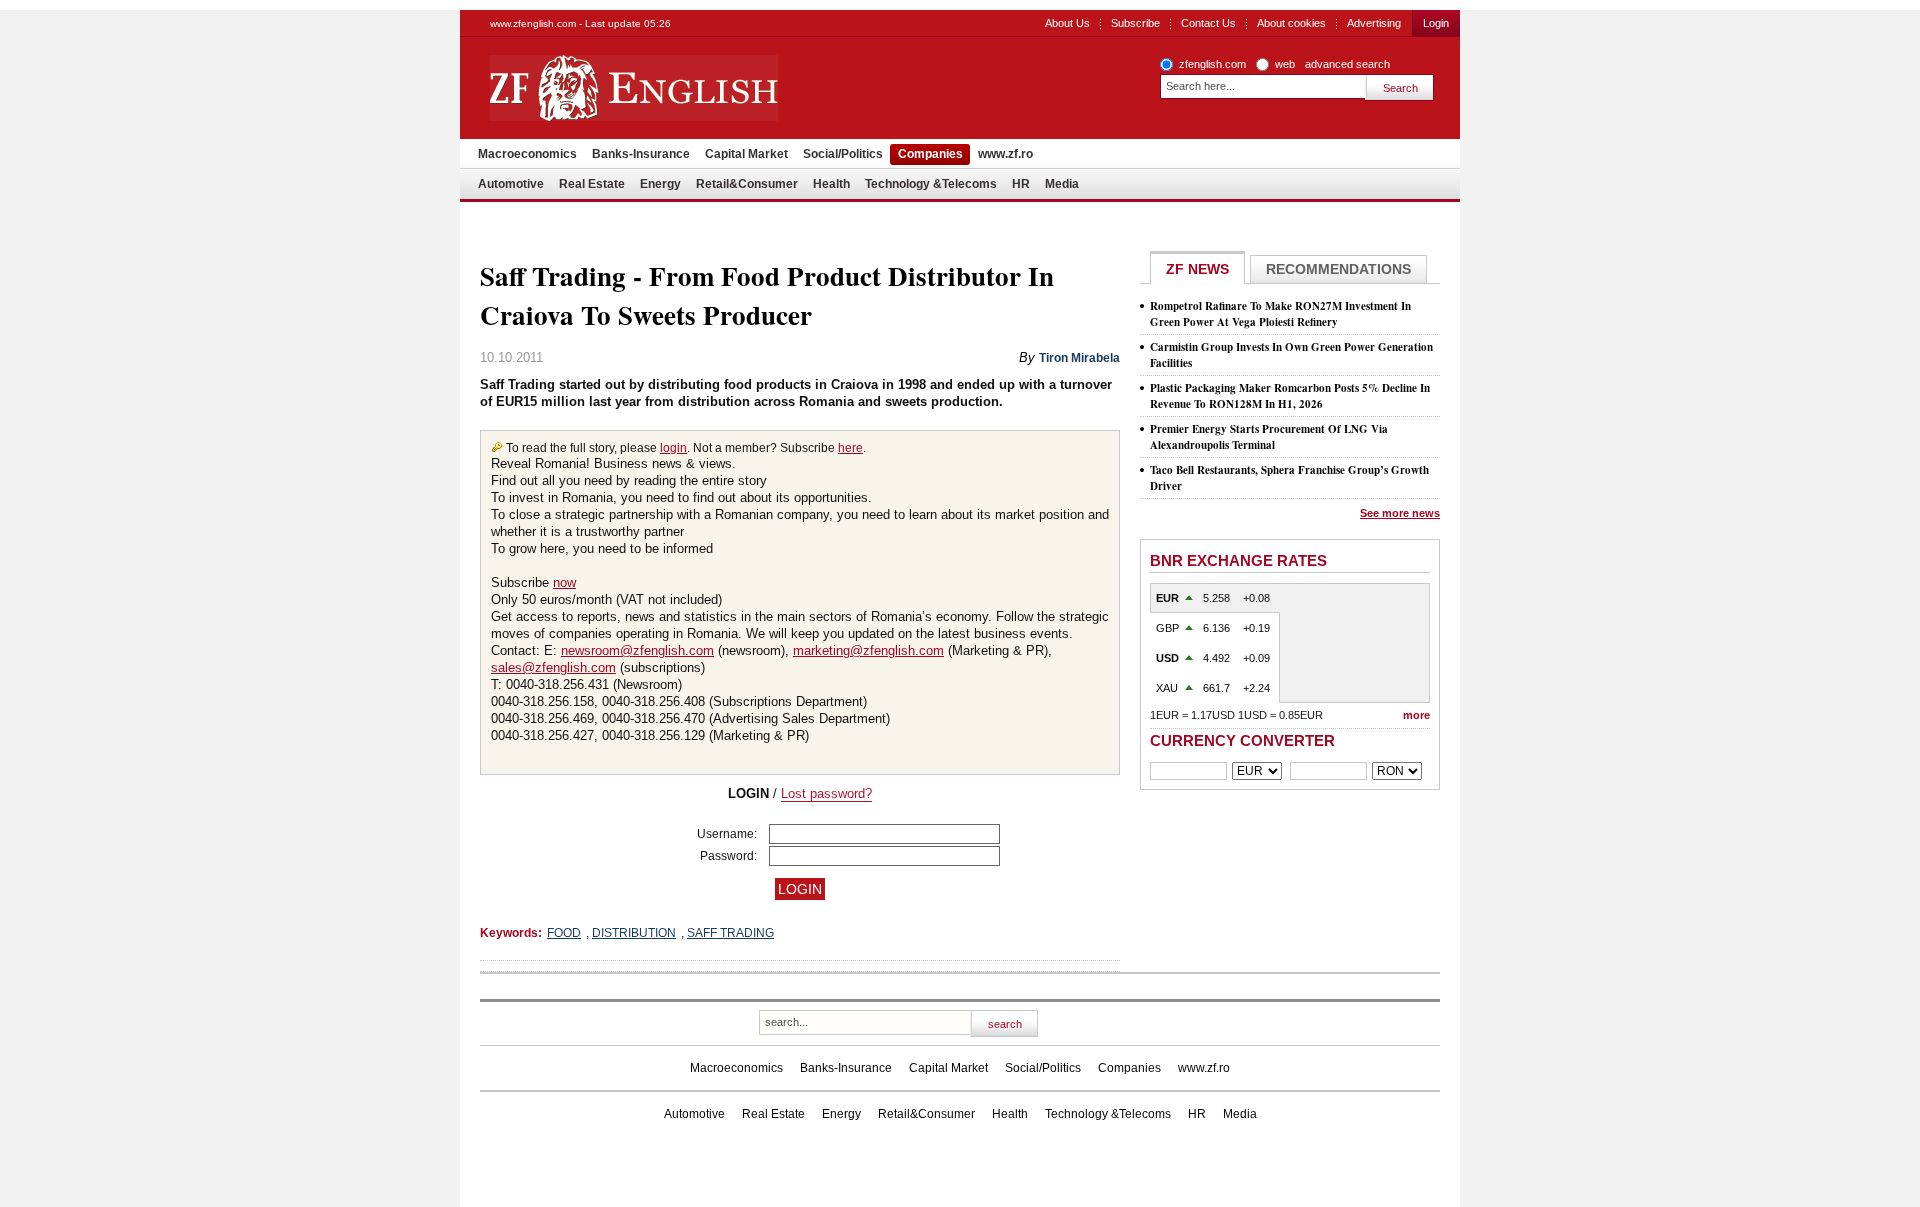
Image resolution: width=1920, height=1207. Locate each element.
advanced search (1347, 64)
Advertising (1374, 23)
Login (1436, 23)
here (850, 448)
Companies (930, 154)
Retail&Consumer (747, 184)
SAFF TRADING (730, 933)
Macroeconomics (527, 154)
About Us (1067, 23)
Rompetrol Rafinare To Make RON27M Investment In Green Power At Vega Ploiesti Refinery (1280, 314)
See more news (1400, 513)
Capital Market (746, 154)
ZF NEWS (1197, 269)
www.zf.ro (1005, 154)
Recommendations (1338, 269)
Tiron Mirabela (1079, 358)
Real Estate (592, 184)
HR (1021, 184)
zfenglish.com (1212, 64)
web (1285, 64)
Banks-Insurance (641, 154)
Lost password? (826, 793)
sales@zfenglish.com (553, 667)
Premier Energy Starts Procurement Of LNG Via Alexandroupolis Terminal (1269, 437)
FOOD (564, 933)
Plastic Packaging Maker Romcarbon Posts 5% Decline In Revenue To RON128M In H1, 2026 (1290, 396)
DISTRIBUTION (634, 933)
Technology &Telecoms (931, 184)
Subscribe (1135, 23)
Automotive (511, 184)
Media (1062, 184)
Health (831, 184)
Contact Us (1208, 23)
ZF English (705, 88)
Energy (660, 184)
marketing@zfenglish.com (868, 650)
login (673, 448)
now (564, 582)
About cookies (1291, 23)
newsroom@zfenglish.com (637, 650)
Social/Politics (843, 154)
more (1416, 715)
